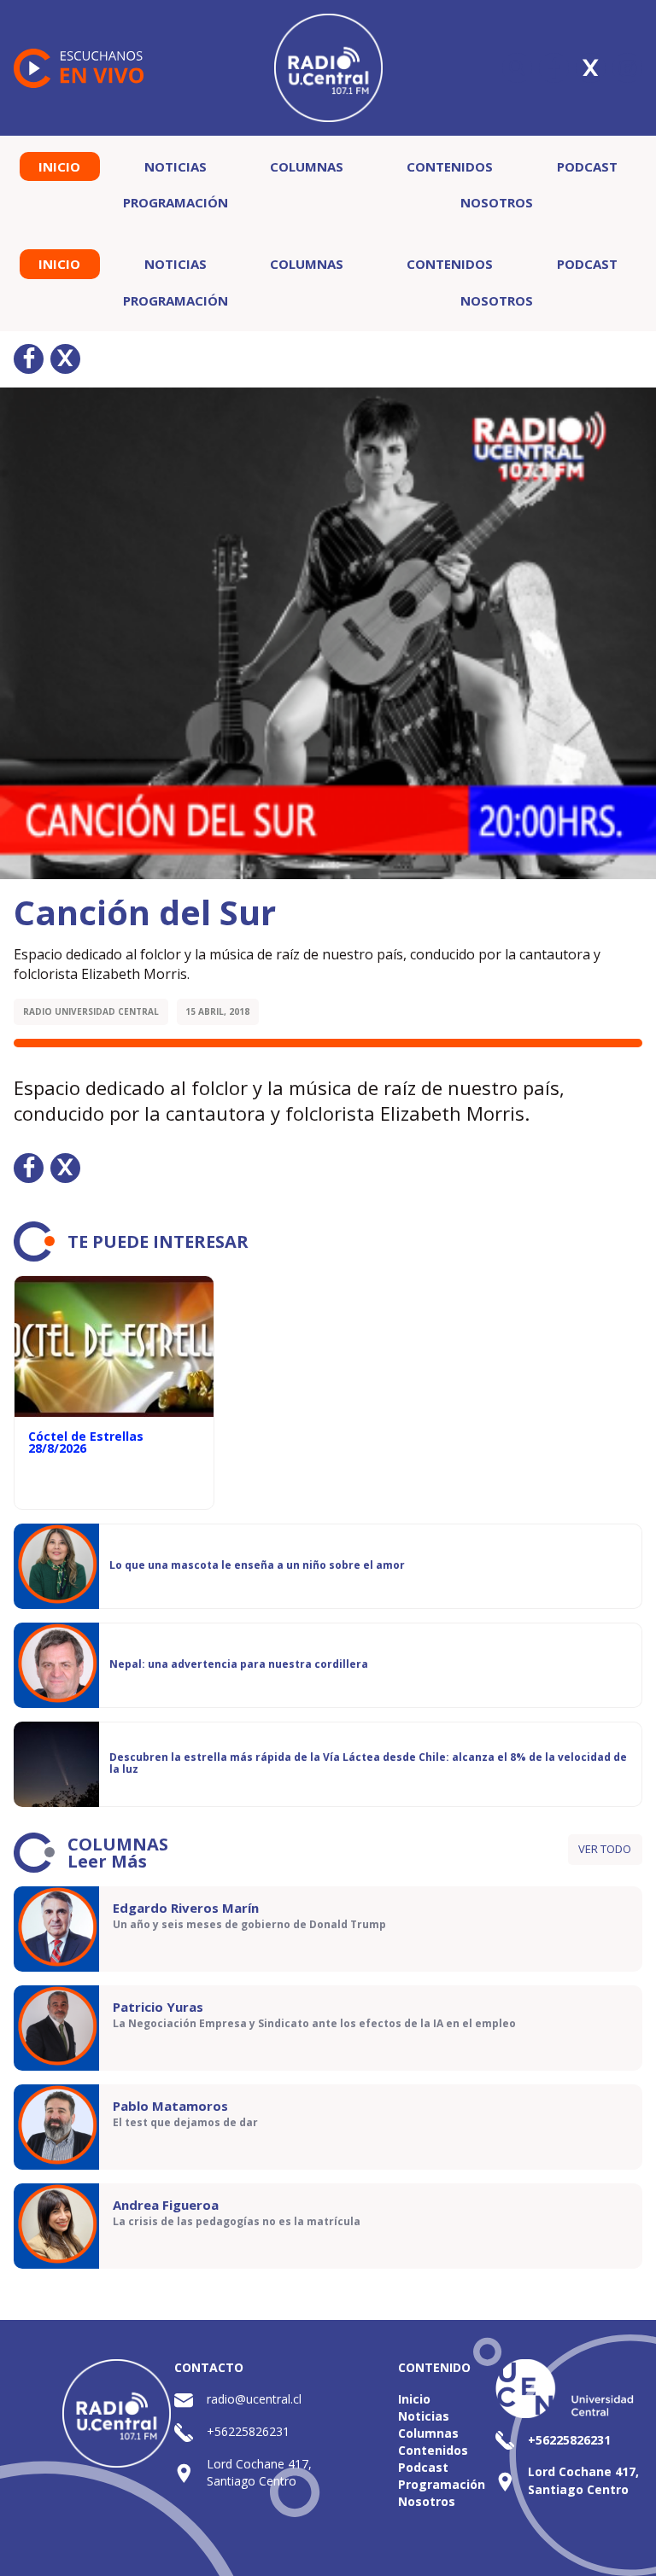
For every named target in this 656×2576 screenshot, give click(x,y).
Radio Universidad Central (91, 1011)
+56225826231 (248, 2431)
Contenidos (450, 166)
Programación (176, 202)
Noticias (176, 166)
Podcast (587, 166)
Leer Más (107, 1861)
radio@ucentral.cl (254, 2399)
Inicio (59, 166)
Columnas (307, 166)
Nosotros (497, 202)
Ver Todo (605, 1849)
